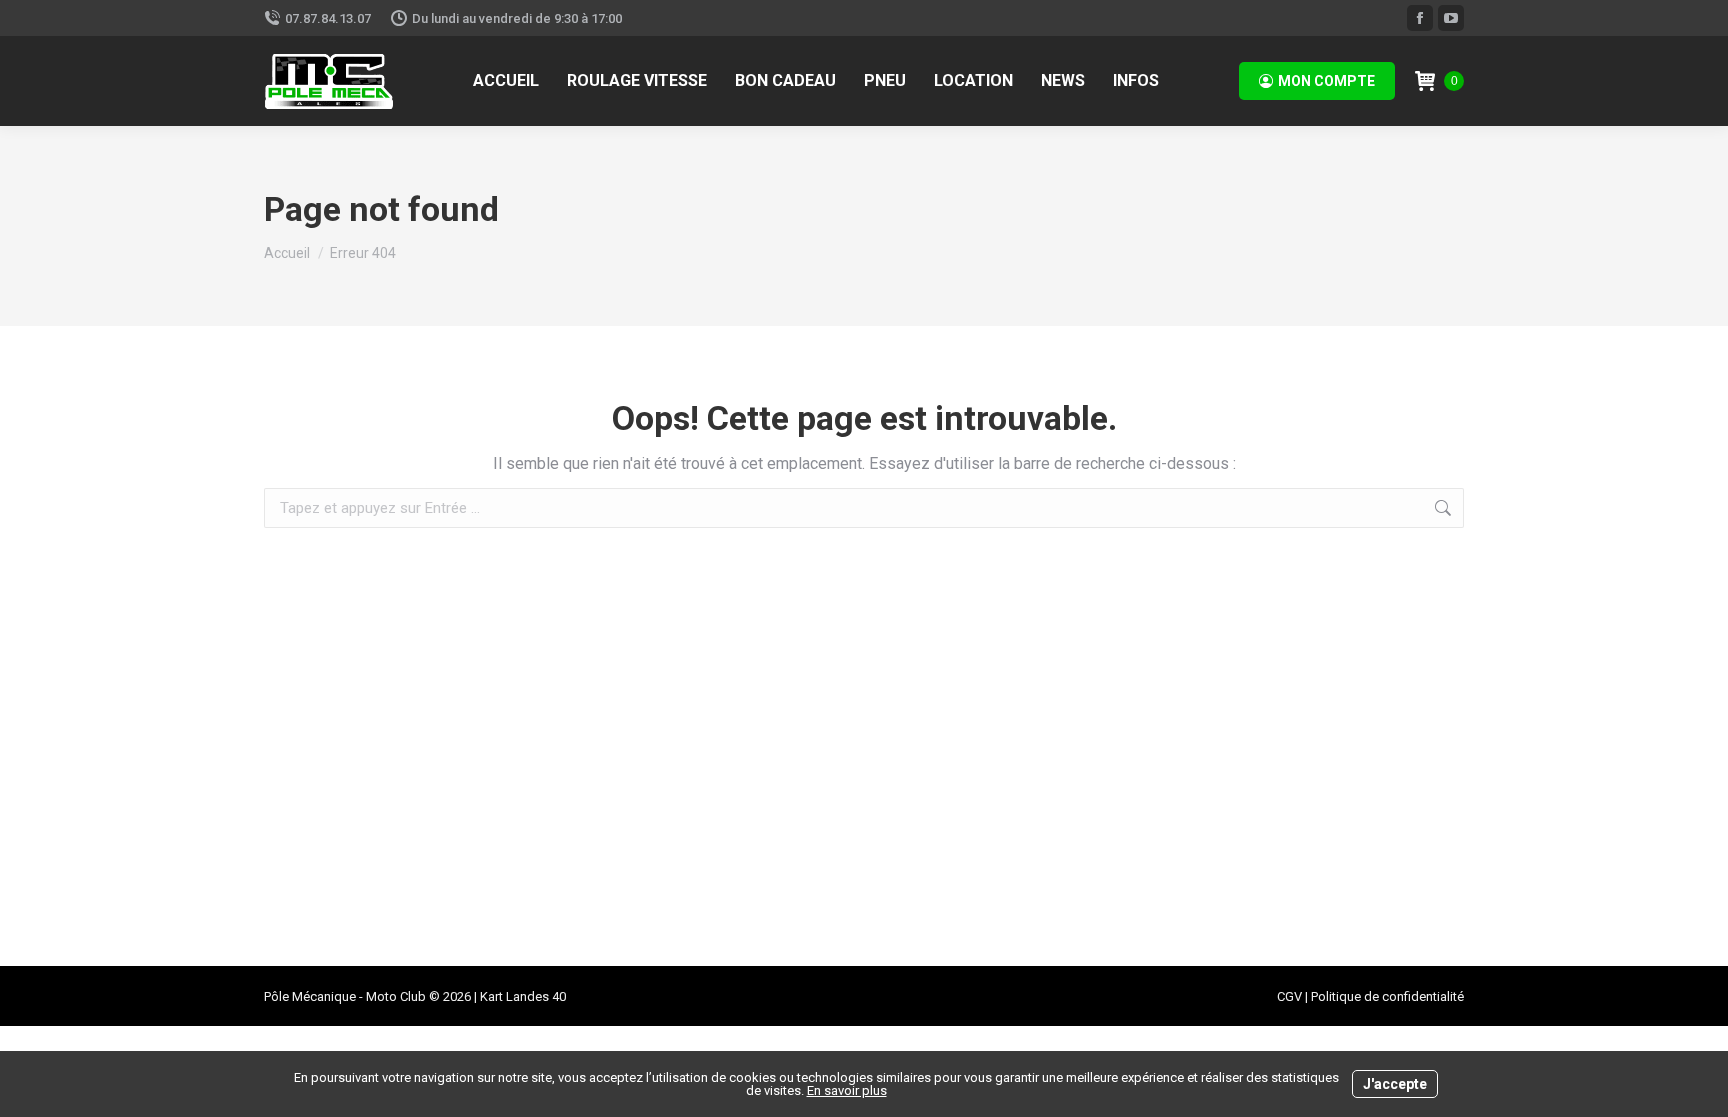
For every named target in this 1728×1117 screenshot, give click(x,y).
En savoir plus (847, 1090)
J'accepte (1395, 1084)
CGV (1289, 996)
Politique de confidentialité (1387, 996)
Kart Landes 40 (523, 996)
